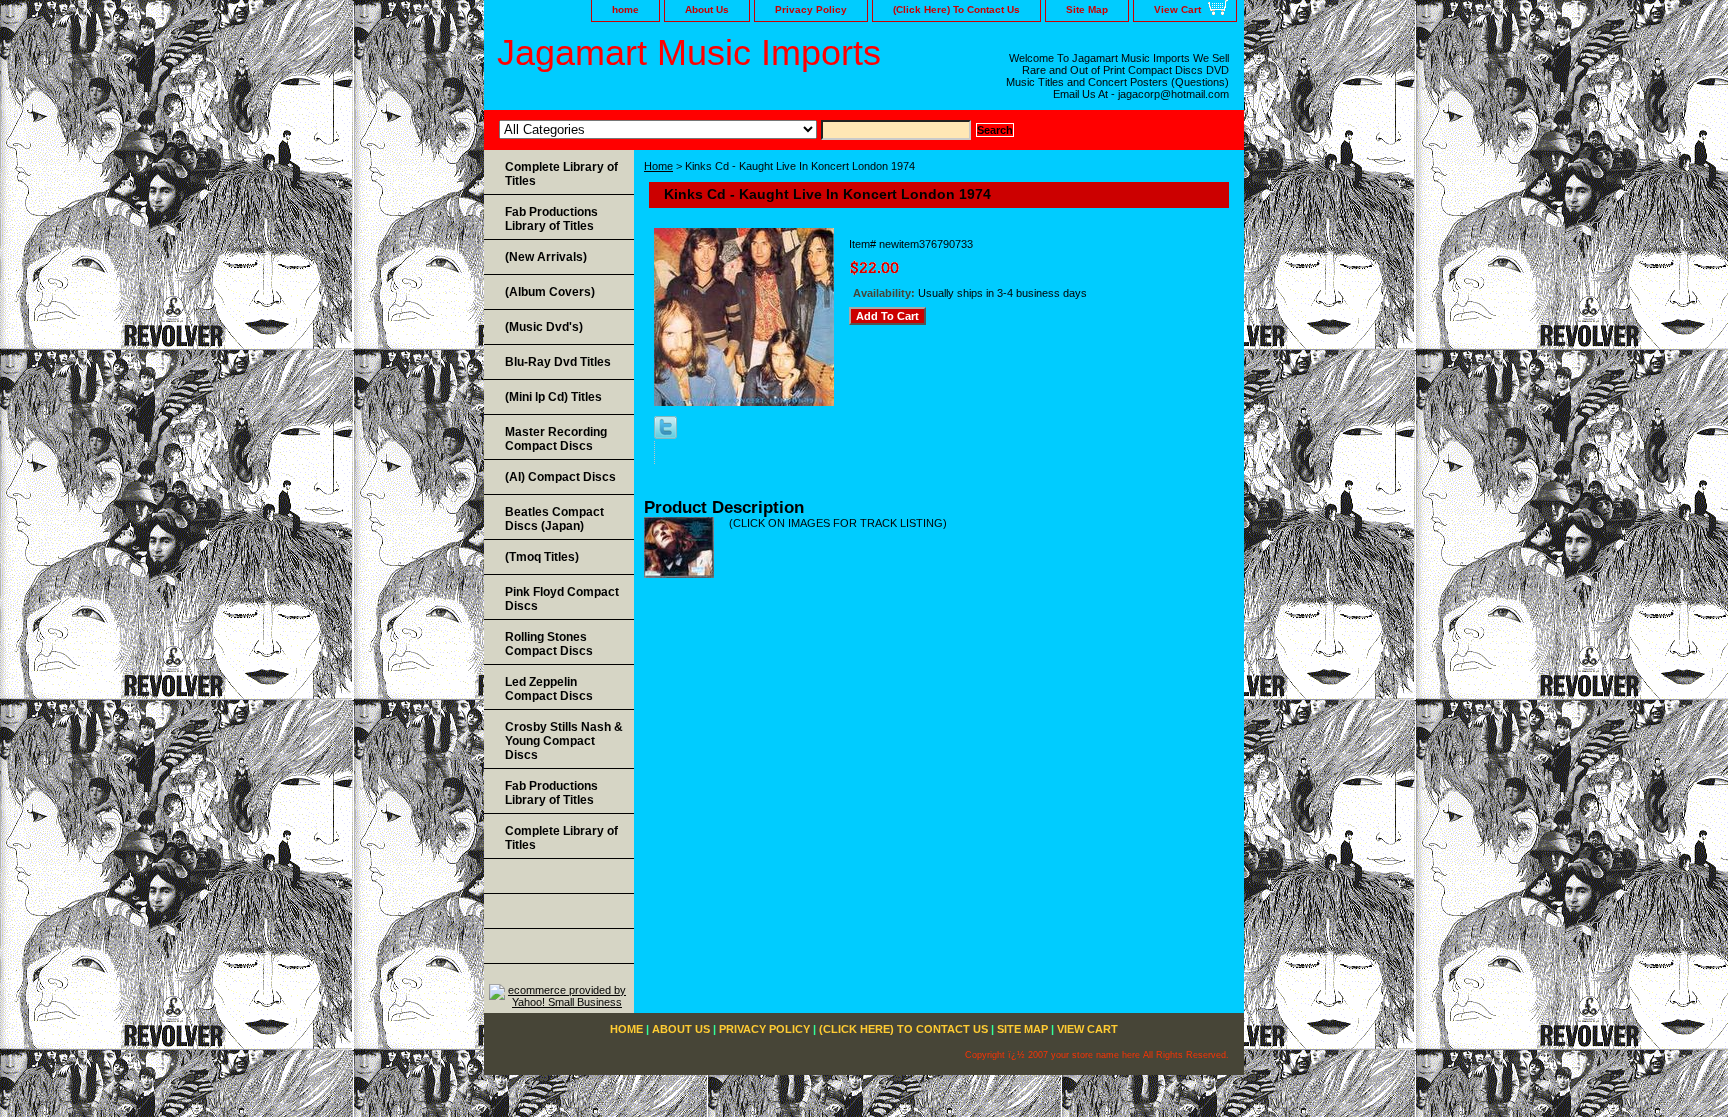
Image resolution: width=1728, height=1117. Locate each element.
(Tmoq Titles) (542, 557)
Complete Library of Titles (561, 174)
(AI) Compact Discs (560, 477)
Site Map (1087, 9)
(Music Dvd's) (544, 327)
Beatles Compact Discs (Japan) (554, 519)
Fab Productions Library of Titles (551, 219)
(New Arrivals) (546, 257)
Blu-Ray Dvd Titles (558, 362)
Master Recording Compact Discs (556, 439)
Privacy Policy (811, 9)
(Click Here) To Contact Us (956, 9)
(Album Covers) (550, 292)
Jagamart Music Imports (689, 52)
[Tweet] (665, 435)
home (625, 9)
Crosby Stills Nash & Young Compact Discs (564, 741)
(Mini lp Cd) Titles (553, 397)
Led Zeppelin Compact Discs (549, 689)
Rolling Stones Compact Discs (549, 644)
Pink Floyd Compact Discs (562, 599)
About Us (707, 9)
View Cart (1177, 9)
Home (658, 166)
